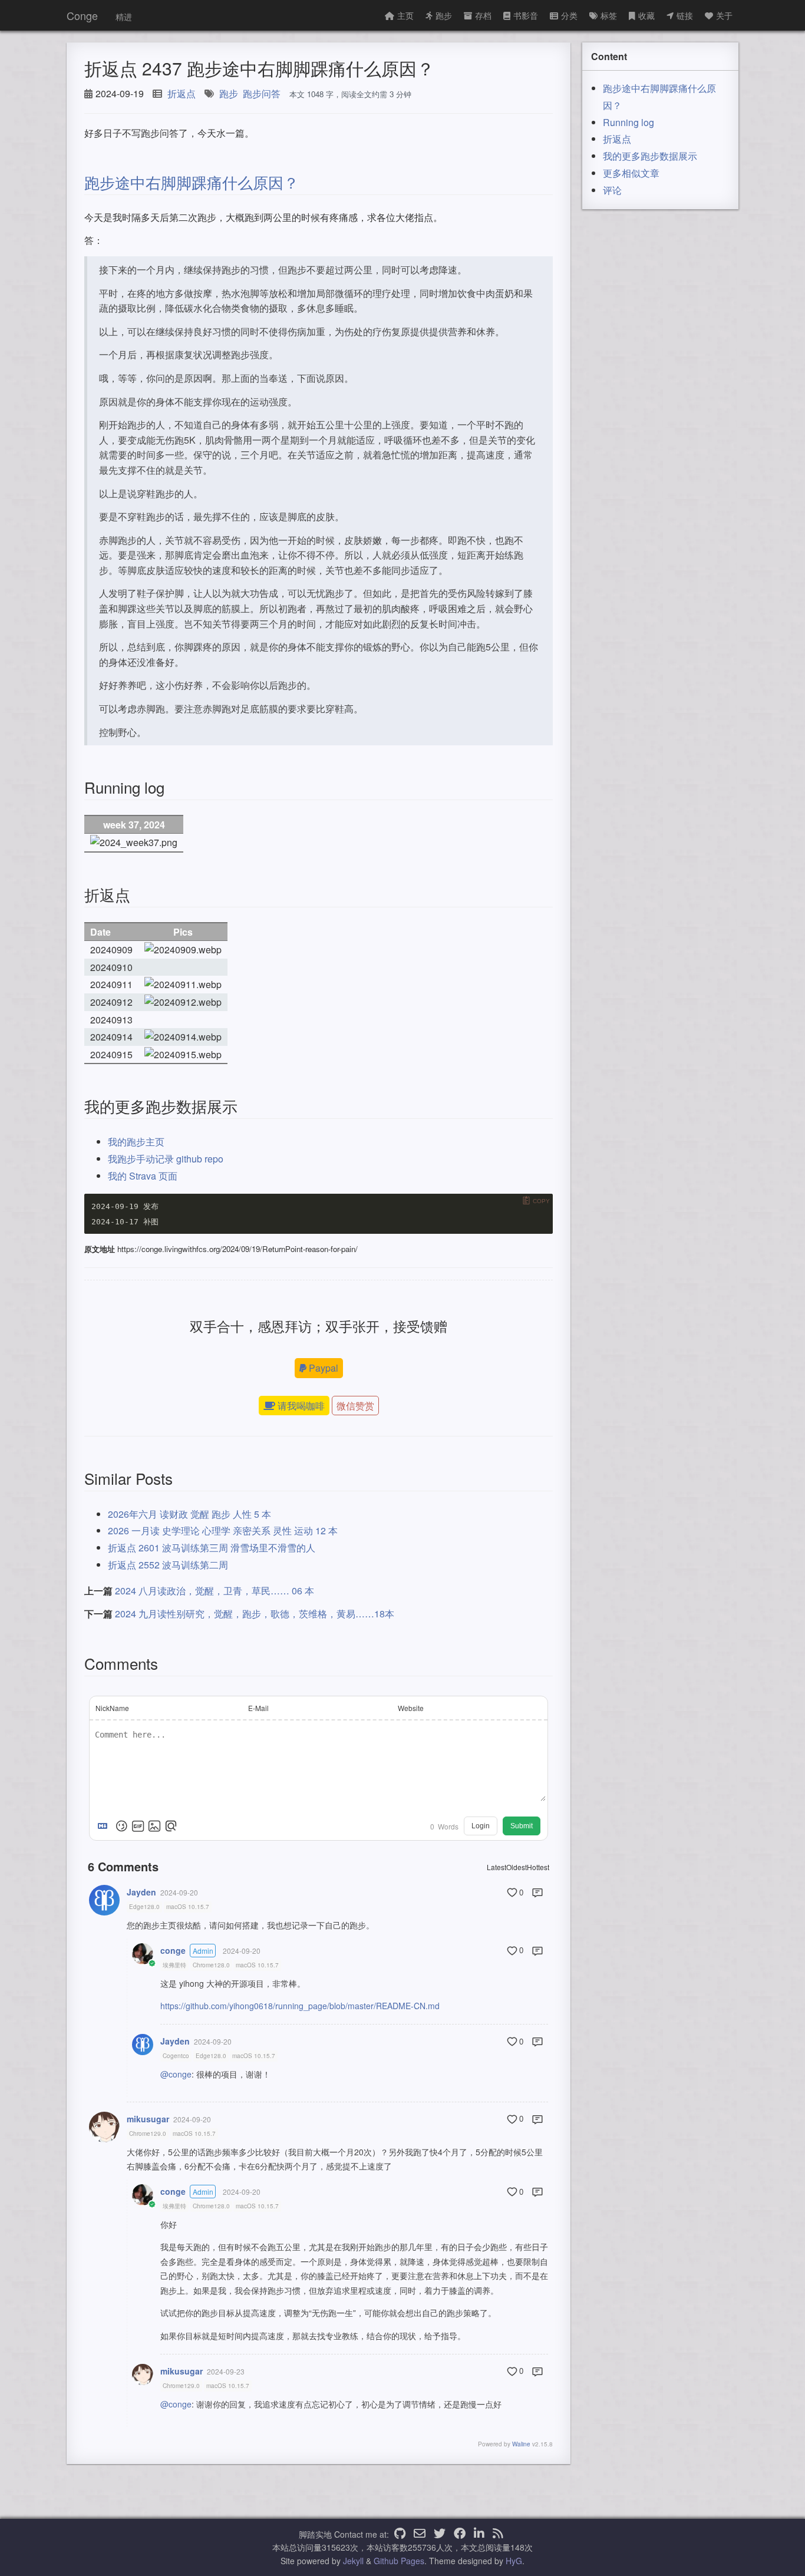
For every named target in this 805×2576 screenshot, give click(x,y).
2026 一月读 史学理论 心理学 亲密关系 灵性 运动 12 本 (223, 1530)
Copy (541, 1201)
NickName (112, 1708)
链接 (685, 15)
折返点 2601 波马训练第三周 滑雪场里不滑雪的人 (212, 1548)
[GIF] (138, 1826)
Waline (521, 2444)
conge (173, 1950)
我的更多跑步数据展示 (650, 156)
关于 (724, 15)
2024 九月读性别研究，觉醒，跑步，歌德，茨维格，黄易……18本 (255, 1614)
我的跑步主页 (136, 1142)
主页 (405, 15)
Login (481, 1826)
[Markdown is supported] (105, 1826)
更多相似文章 (631, 173)
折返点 (182, 93)
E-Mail (258, 1708)
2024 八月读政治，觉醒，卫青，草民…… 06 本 (215, 1591)
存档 (483, 15)
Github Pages (399, 2561)
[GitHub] (400, 2534)
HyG (514, 2561)
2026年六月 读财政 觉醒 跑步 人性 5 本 (189, 1514)
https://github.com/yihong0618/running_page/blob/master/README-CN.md (300, 2006)
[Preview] (171, 1826)
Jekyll (353, 2561)
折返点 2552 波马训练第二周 (168, 1565)
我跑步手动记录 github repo (166, 1159)
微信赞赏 (355, 1406)
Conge (82, 15)
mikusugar (148, 2119)
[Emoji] (121, 1826)
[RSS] (498, 2534)
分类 (569, 15)
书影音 (526, 15)
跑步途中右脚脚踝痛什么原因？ (192, 182)
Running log (629, 122)
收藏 (646, 15)
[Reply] (537, 1893)
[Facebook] (460, 2534)
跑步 (444, 15)
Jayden (141, 1892)
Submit (522, 1826)
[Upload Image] (154, 1826)
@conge (176, 2074)
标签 (609, 15)
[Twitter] (440, 2534)
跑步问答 (262, 93)
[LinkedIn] (479, 2534)
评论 (612, 190)
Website (411, 1708)
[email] (420, 2534)
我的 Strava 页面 (143, 1176)
